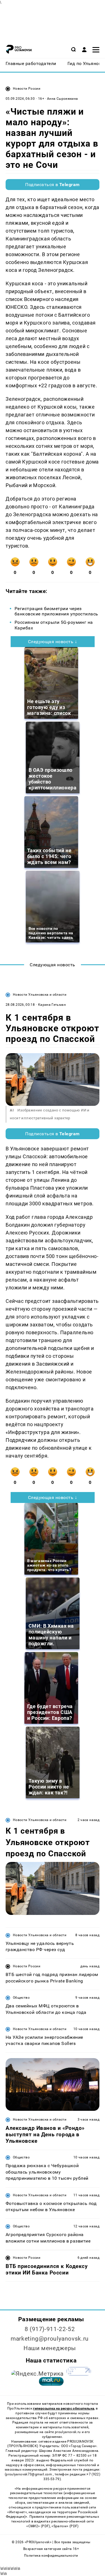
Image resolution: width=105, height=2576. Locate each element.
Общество (21, 1998)
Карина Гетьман (52, 1005)
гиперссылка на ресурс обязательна (64, 2408)
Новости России (27, 89)
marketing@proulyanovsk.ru (50, 2339)
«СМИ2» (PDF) (38, 2526)
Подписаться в (53, 185)
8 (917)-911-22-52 (50, 2329)
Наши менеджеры (50, 2348)
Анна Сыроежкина (62, 99)
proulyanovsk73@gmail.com (29, 2474)
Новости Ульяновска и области (40, 995)
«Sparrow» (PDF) (65, 2526)
